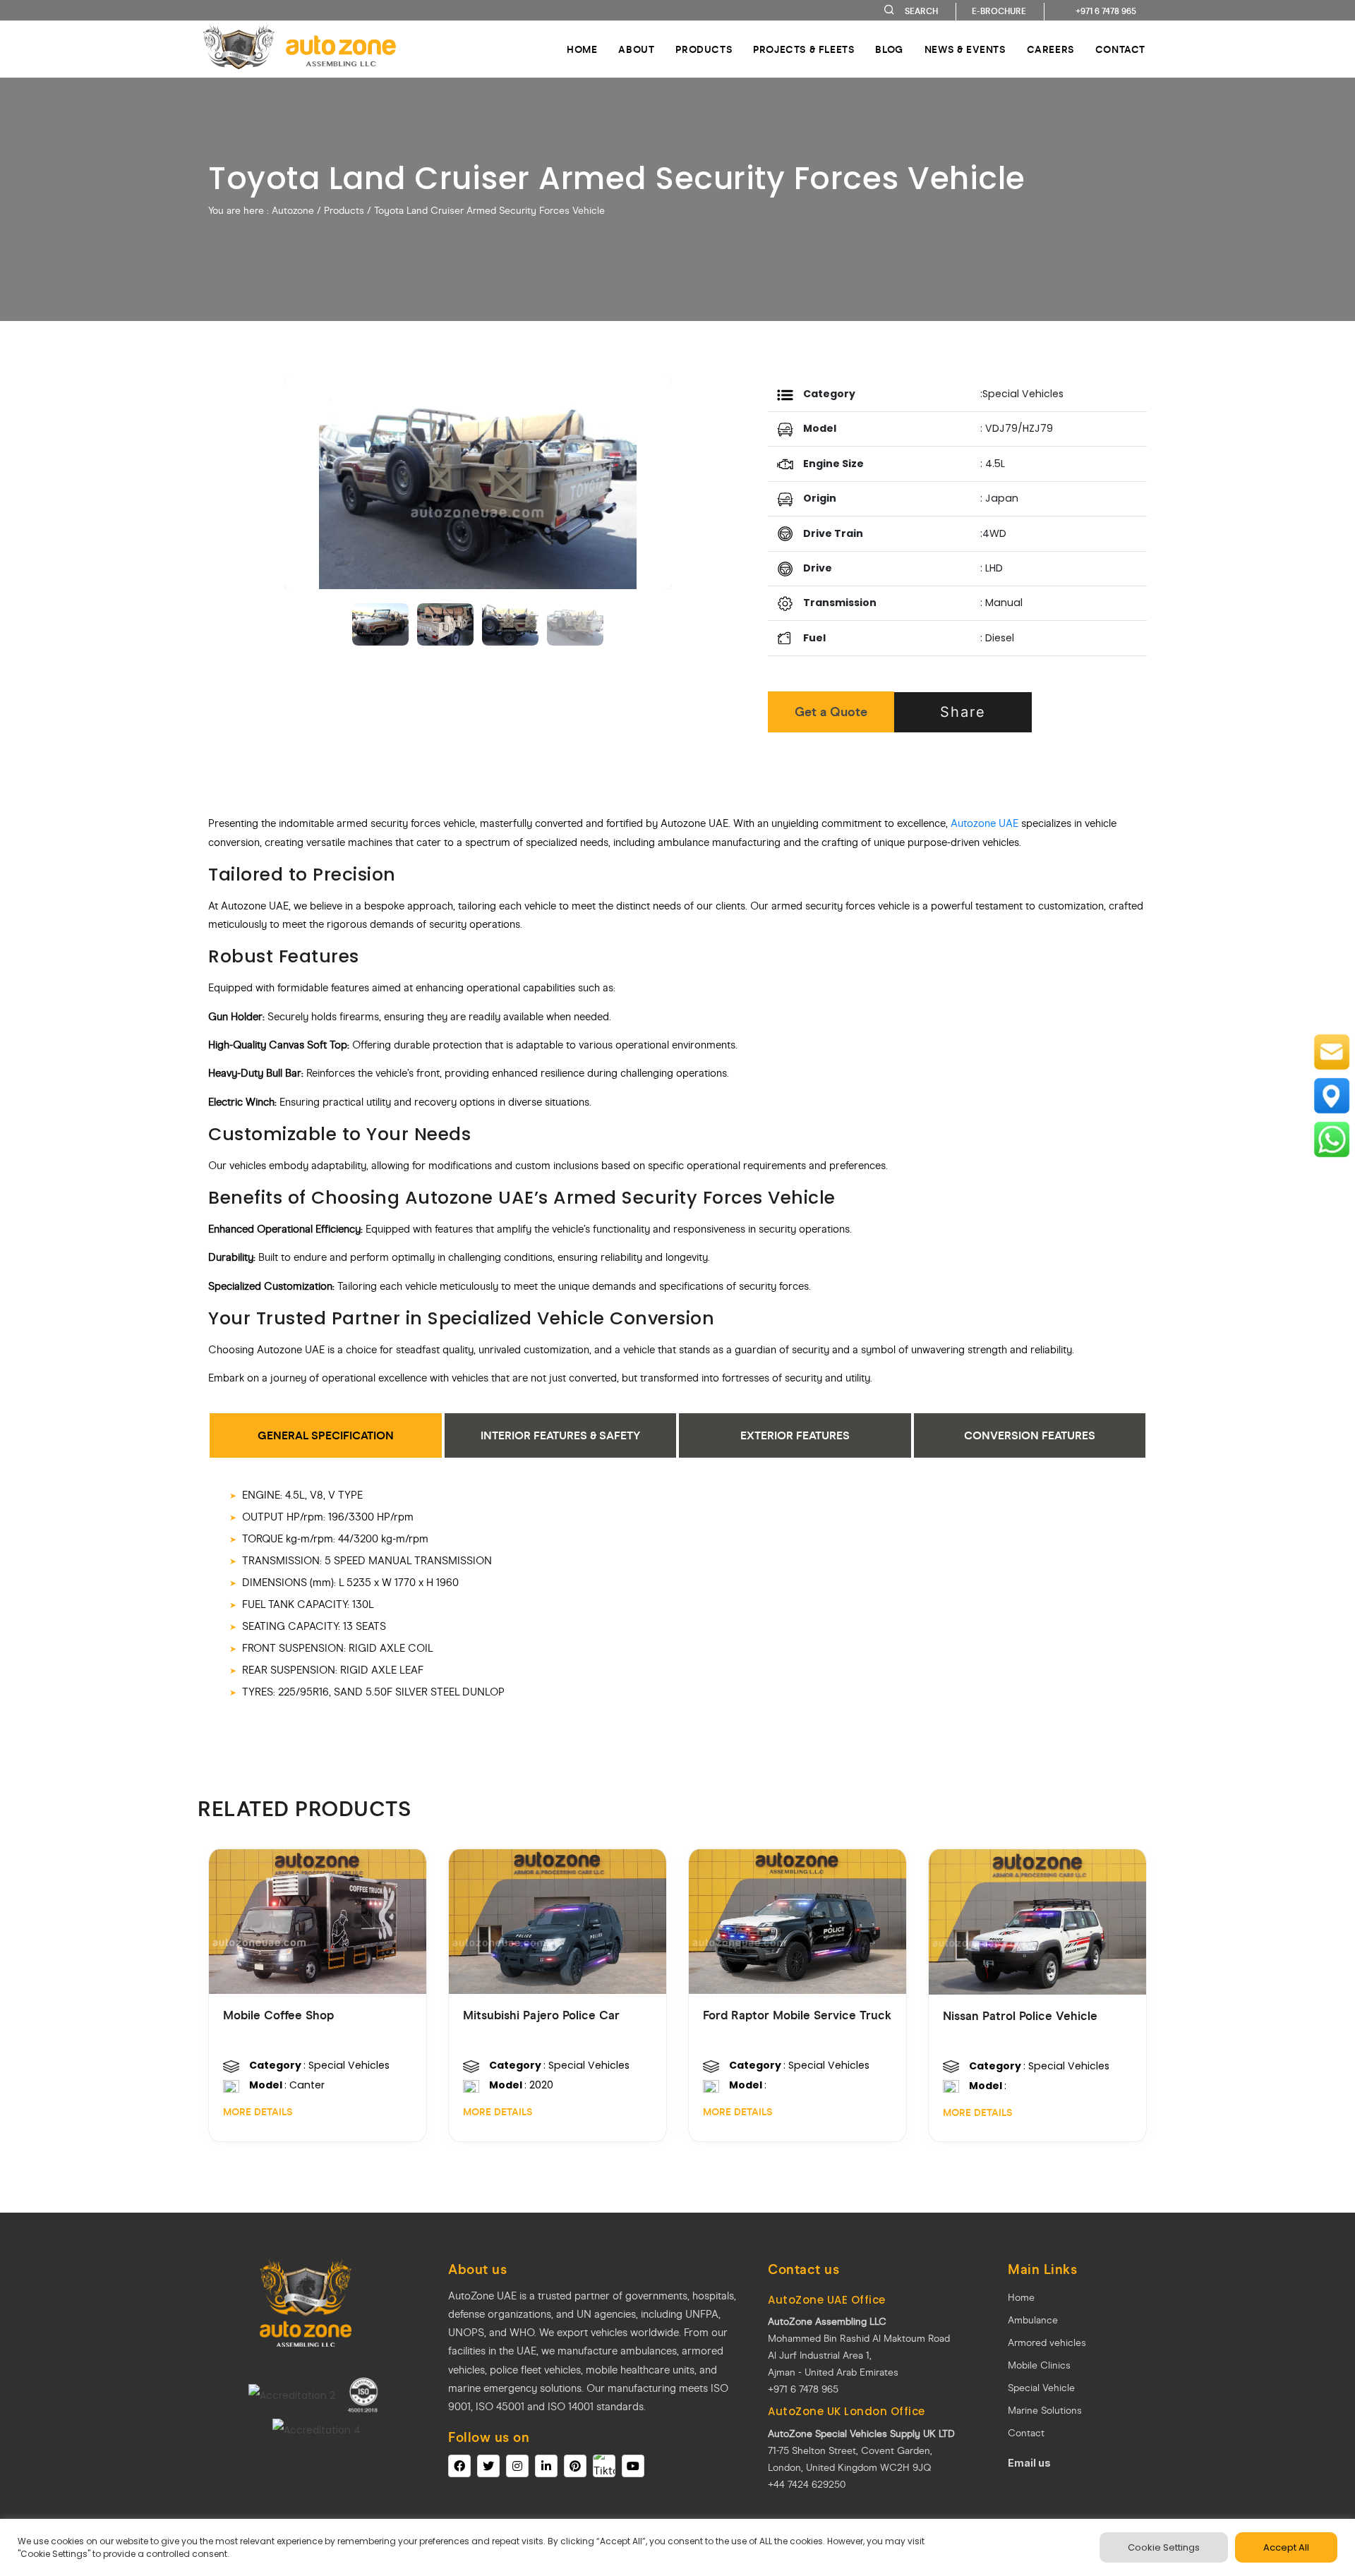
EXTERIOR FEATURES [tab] (795, 1435)
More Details (258, 2112)
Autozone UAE (984, 823)
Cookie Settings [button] (1164, 2547)
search (921, 11)
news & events (965, 50)
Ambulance (1033, 2320)
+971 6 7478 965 (1106, 11)
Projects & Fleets (803, 50)
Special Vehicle (1041, 2388)
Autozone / (298, 211)
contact (1120, 50)
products (704, 50)
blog (889, 50)
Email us (1029, 2463)
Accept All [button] (1286, 2547)
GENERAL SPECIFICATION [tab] (326, 1435)
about (636, 50)
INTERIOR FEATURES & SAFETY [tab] (560, 1435)
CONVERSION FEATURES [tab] (1030, 1435)
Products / (348, 211)
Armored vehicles (1047, 2343)
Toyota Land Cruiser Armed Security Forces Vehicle (489, 211)
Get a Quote (831, 712)
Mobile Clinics (1039, 2365)
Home (582, 50)
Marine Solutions (1045, 2411)
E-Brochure (999, 11)
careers (1050, 50)
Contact (1026, 2433)
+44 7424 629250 (807, 2485)
